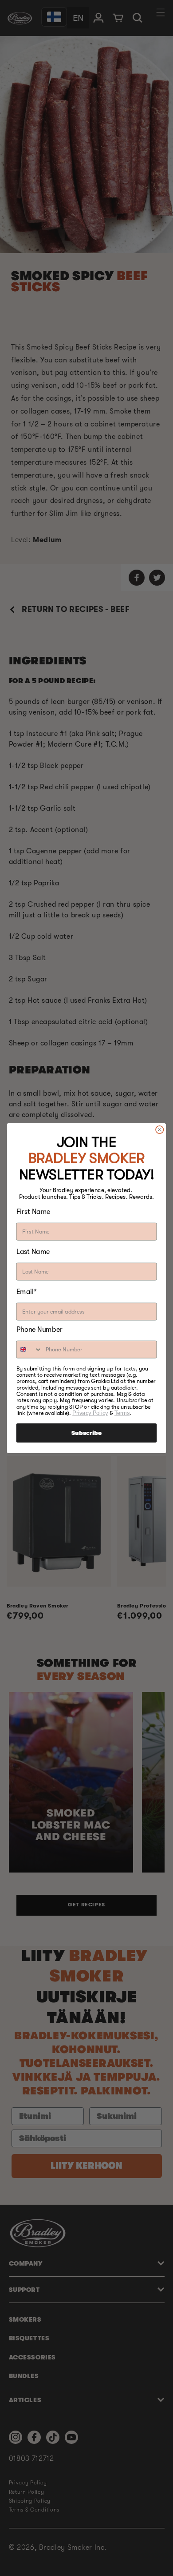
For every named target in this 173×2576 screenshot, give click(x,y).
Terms (122, 1413)
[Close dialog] (160, 1129)
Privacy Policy (90, 1413)
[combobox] (29, 1349)
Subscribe (86, 1433)
